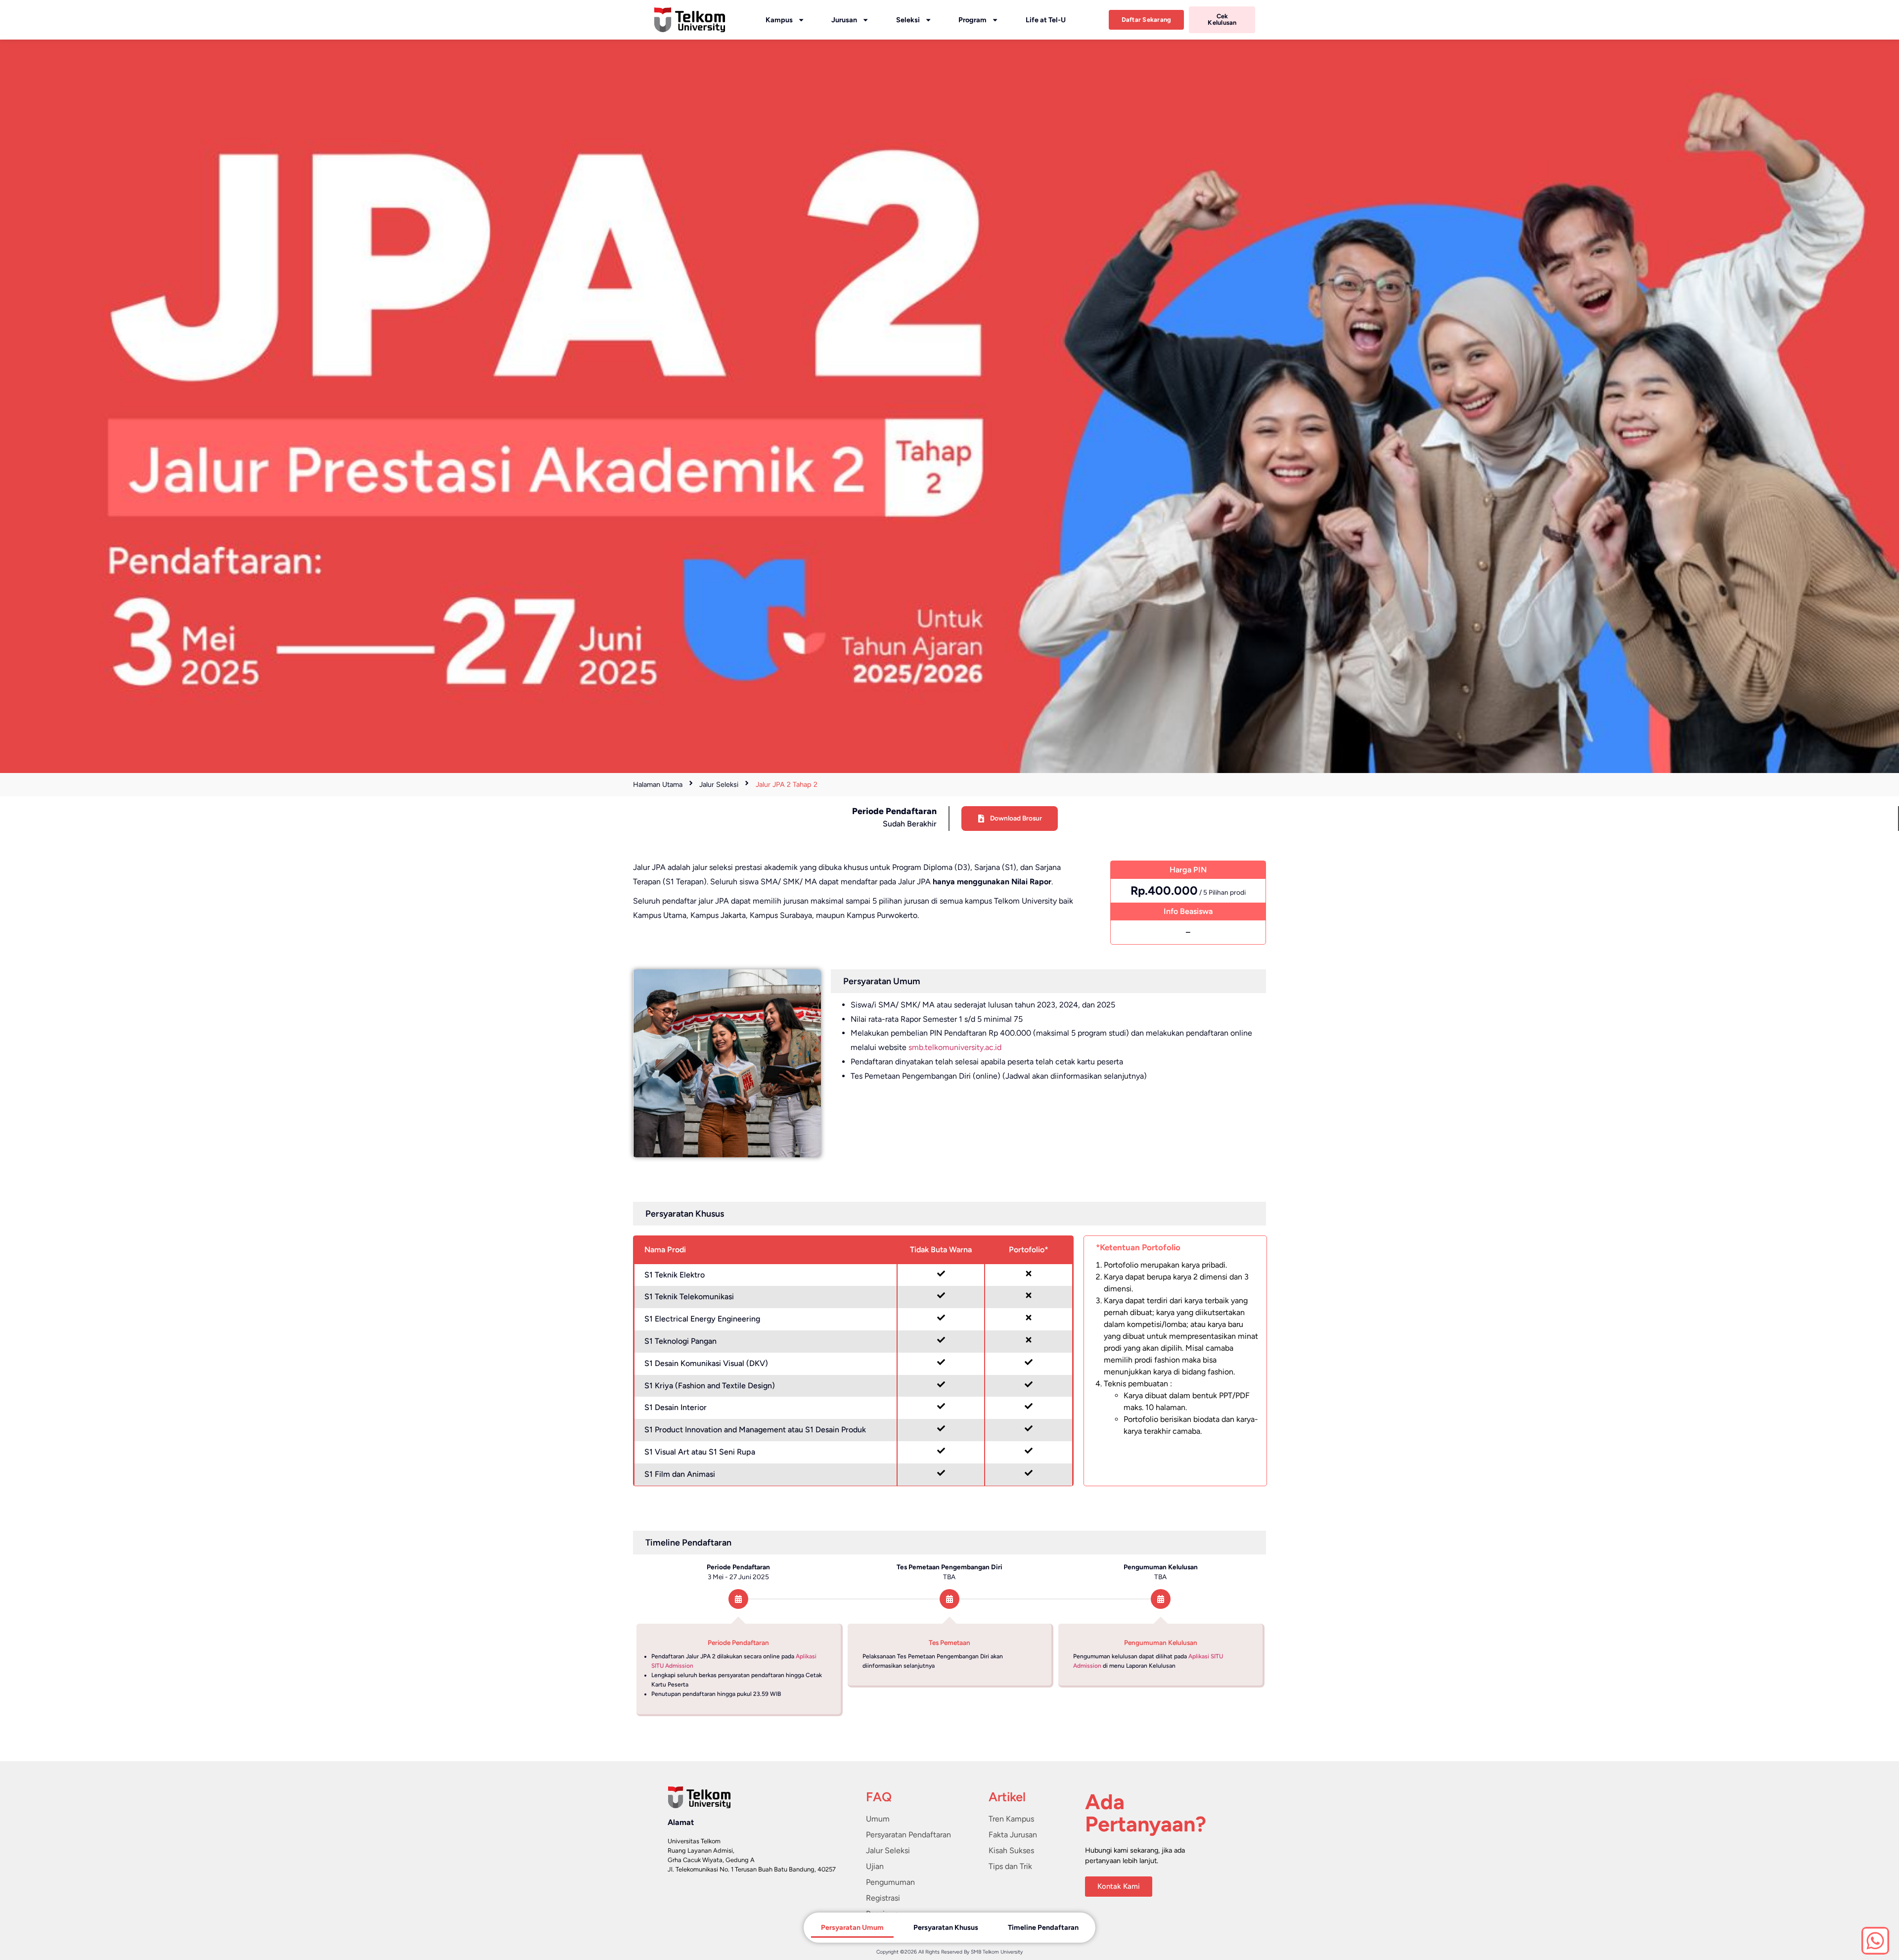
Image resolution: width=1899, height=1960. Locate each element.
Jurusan (844, 20)
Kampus (779, 20)
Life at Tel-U (1046, 20)
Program (972, 20)
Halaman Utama (658, 784)
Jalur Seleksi (719, 784)
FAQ (879, 1797)
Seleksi (908, 20)
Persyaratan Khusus (946, 1927)
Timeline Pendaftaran (1043, 1927)
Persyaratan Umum (852, 1927)
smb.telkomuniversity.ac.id (955, 1047)
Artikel (1007, 1797)
